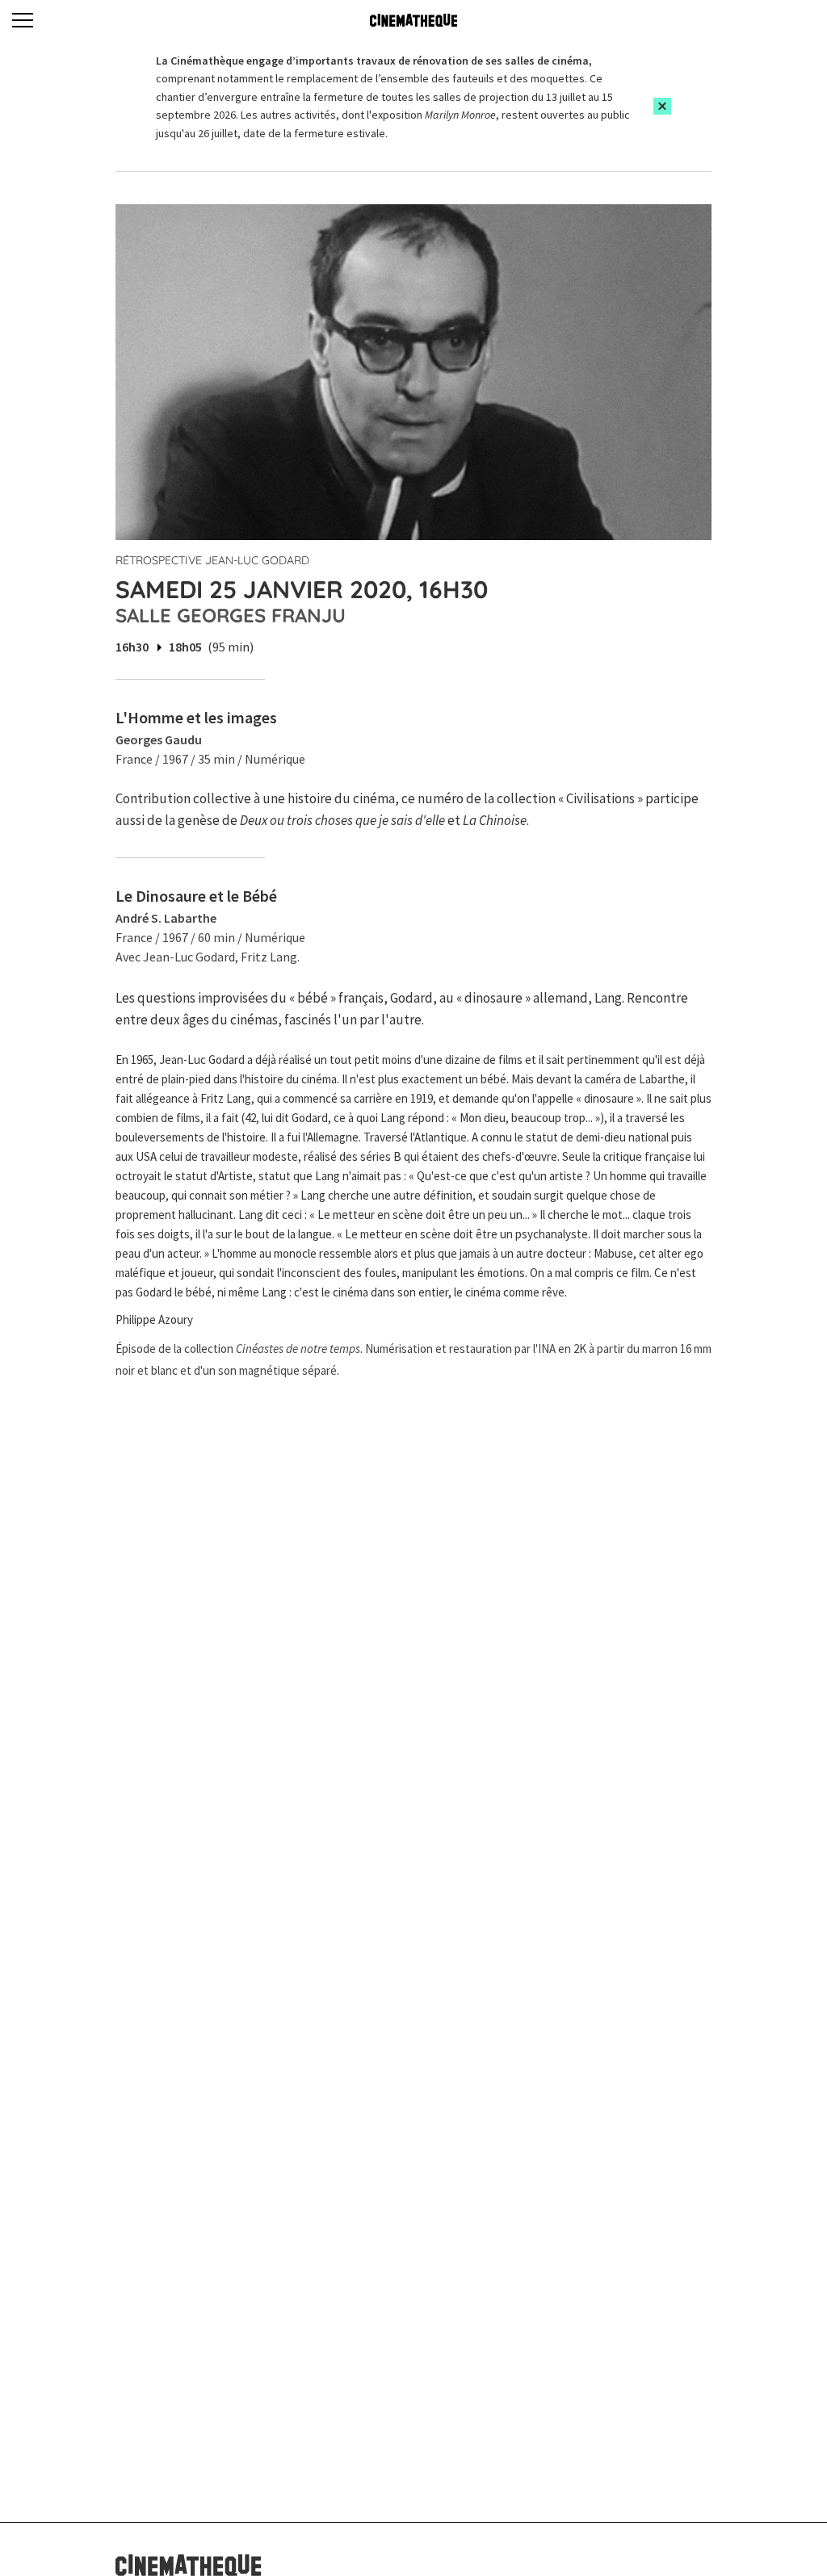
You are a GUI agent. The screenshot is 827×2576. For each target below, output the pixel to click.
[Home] (413, 20)
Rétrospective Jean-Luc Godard (212, 560)
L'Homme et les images (196, 717)
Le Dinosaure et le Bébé (196, 896)
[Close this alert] (662, 106)
